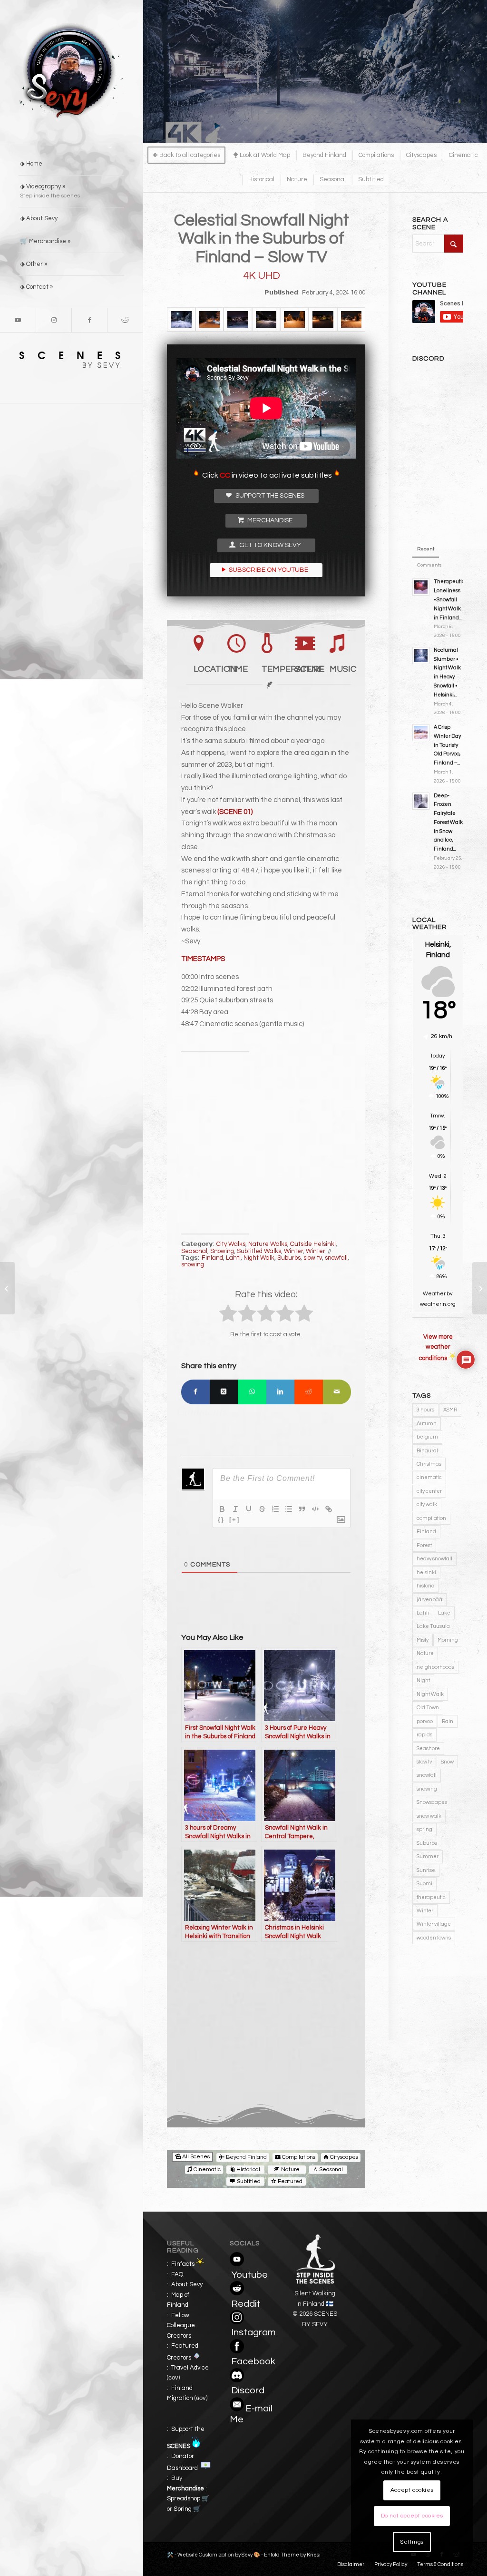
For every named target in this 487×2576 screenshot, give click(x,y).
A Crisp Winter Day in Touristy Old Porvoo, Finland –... (447, 745)
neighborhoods (435, 1667)
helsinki (426, 1572)
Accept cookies (412, 2490)
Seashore (428, 1748)
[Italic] (235, 1509)
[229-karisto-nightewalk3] (351, 319)
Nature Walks (268, 1244)
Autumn (427, 1424)
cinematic (429, 1477)
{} (221, 1520)
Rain (448, 1721)
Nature (425, 1653)
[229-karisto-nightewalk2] (238, 319)
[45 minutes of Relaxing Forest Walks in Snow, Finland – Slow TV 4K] (480, 1288)
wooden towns (434, 1938)
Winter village (434, 1924)
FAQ (177, 2274)
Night (423, 1680)
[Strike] (262, 1509)
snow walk (429, 1816)
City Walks (231, 1244)
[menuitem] (71, 164)
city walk (427, 1504)
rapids (424, 1735)
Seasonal (194, 1251)
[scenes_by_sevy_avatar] (71, 71)
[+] (234, 1520)
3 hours (425, 1410)
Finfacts (183, 2264)
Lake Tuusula (433, 1626)
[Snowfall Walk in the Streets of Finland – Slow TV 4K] (7, 1288)
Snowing (222, 1251)
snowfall (336, 1258)
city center (429, 1491)
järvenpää (429, 1600)
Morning (448, 1640)
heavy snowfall (434, 1559)
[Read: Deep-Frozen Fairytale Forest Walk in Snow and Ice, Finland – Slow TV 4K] (421, 801)
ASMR (450, 1410)
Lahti (233, 1258)
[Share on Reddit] (309, 1392)
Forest (424, 1545)
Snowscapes (432, 1802)
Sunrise (426, 1870)
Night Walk (259, 1258)
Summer (428, 1856)
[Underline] (249, 1509)
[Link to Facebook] (89, 320)
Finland (212, 1258)
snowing (193, 1264)
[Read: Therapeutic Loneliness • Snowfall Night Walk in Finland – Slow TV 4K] (421, 587)
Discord (248, 2390)
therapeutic (431, 1897)
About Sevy (187, 2284)
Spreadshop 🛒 (188, 2498)
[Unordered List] (289, 1509)
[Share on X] (224, 1392)
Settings (412, 2542)
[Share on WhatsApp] (252, 1392)
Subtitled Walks (259, 1251)
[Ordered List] (275, 1509)
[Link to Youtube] (18, 320)
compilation (431, 1518)
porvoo (425, 1721)
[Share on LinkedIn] (281, 1392)
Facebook (253, 2361)
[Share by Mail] (337, 1392)
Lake (444, 1613)
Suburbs (289, 1258)
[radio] (228, 1315)
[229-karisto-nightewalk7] (266, 319)
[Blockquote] (302, 1509)
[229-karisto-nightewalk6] (294, 319)
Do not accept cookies (412, 2516)
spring (424, 1829)
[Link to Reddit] (125, 320)
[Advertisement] (266, 1138)
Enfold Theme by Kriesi (292, 2555)
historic (425, 1586)
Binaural (427, 1451)
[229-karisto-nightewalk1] (181, 319)
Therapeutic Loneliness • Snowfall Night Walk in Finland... (449, 599)
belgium (427, 1437)
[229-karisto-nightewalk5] (210, 319)
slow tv (313, 1258)
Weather (434, 1294)
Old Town (428, 1708)
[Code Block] (315, 1509)
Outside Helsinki (313, 1244)
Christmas (429, 1464)
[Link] (329, 1509)
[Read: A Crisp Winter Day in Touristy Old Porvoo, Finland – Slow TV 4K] (421, 733)
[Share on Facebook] (195, 1392)
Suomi (424, 1884)
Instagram (253, 2332)
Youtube (249, 2275)
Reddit (246, 2304)
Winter (293, 1251)
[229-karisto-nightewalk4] (323, 319)
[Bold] (222, 1509)
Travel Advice (190, 2368)
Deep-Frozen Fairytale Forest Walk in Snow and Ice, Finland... (448, 823)
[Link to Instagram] (54, 320)
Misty (423, 1640)
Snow (447, 1762)
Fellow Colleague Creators (181, 2326)
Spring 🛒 (187, 2509)
